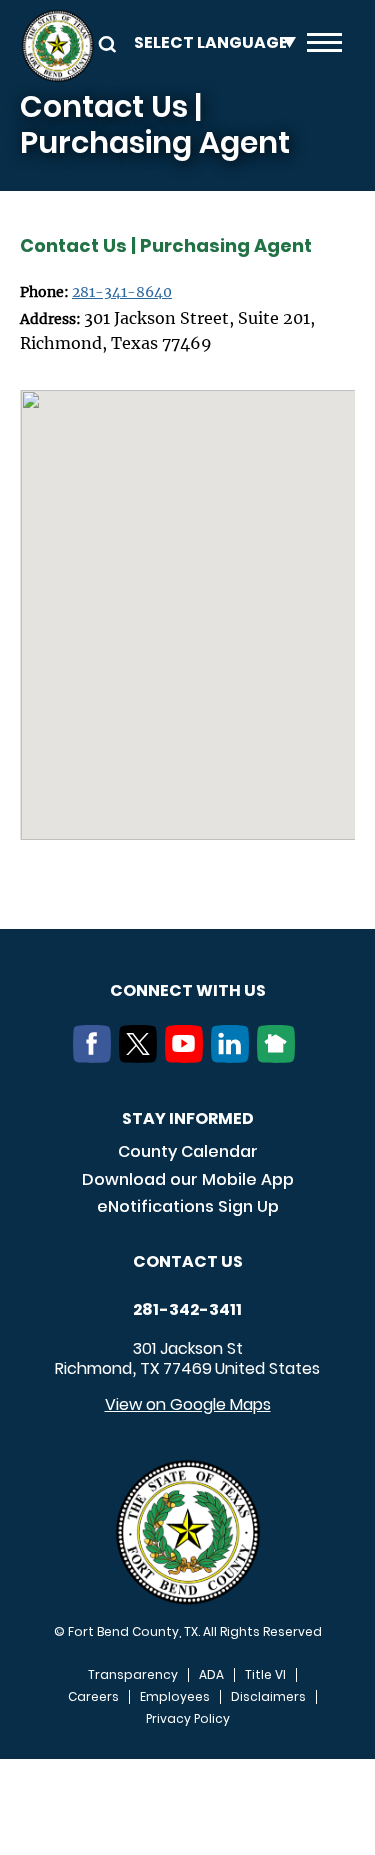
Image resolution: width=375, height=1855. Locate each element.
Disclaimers (268, 1697)
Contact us (188, 1261)
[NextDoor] (280, 1057)
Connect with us (188, 990)
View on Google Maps (188, 1404)
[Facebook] (96, 1057)
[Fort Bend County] (57, 46)
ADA (211, 1675)
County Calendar (188, 1151)
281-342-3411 (187, 1310)
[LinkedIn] (234, 1057)
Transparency (133, 1675)
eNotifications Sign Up (188, 1206)
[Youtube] (188, 1057)
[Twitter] (142, 1057)
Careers (93, 1697)
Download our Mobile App (188, 1179)
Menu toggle (324, 46)
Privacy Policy (188, 1719)
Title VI (265, 1675)
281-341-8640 (122, 292)
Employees (175, 1697)
